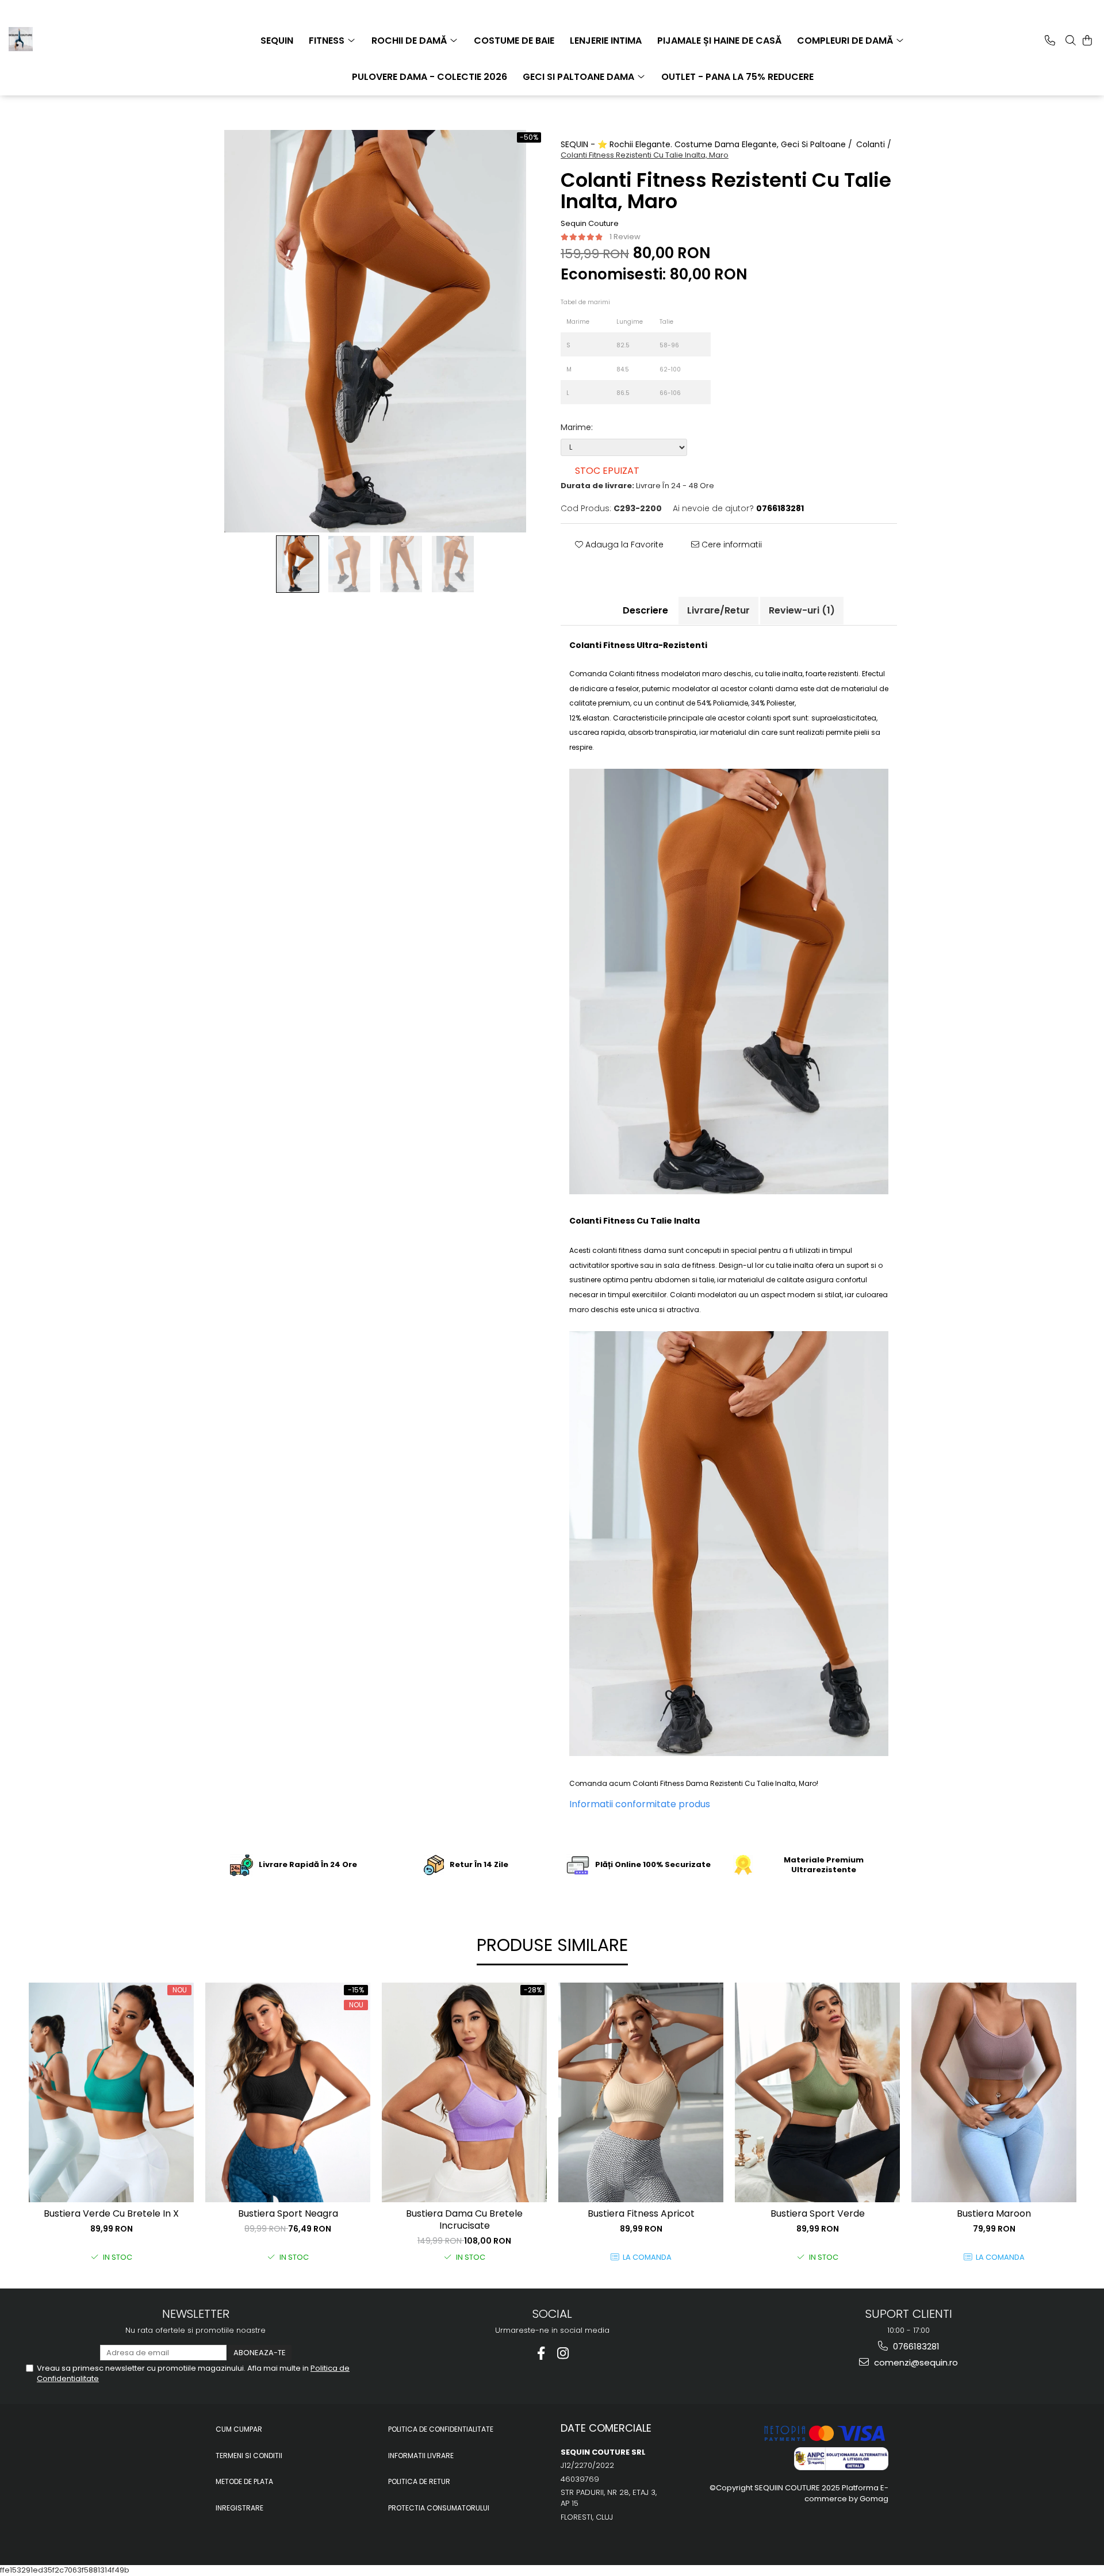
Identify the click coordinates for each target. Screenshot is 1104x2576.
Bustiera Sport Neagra (288, 2214)
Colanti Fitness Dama (670, 1783)
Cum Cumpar (239, 2429)
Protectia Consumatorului (439, 2508)
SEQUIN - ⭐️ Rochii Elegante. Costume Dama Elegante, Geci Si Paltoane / (708, 144)
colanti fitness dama (629, 1250)
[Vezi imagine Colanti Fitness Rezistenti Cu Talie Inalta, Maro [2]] (401, 564)
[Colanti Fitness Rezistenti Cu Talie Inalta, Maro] (375, 331)
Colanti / (875, 144)
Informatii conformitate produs (640, 1804)
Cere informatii (731, 545)
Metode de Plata (244, 2481)
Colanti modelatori (703, 1295)
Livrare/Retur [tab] (718, 610)
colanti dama (773, 689)
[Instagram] (563, 2353)
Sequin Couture (590, 224)
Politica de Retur (419, 2481)
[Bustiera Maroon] (994, 2092)
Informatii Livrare (421, 2456)
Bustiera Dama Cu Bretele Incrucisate (464, 2220)
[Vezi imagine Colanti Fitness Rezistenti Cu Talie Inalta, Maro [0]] (298, 564)
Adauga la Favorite (623, 545)
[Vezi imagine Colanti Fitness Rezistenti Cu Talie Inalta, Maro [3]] (453, 564)
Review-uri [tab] (802, 610)
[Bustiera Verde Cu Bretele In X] (111, 2092)
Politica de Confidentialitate (441, 2429)
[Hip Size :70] (704, 369)
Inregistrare (239, 2508)
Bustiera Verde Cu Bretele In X (111, 2214)
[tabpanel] (375, 331)
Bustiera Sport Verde (818, 2214)
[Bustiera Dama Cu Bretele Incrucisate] (464, 2092)
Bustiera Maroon (994, 2214)
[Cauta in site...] (1071, 40)
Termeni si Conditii (249, 2456)
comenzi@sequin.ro (915, 2362)
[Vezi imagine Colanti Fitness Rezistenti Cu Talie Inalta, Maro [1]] (350, 564)
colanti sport (768, 718)
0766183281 (915, 2346)
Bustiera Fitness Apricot (641, 2214)
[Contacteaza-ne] (1050, 40)
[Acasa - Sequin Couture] (66, 39)
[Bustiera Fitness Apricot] (641, 2092)
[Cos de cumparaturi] (1087, 40)
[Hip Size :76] (704, 392)
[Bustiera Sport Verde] (817, 2092)
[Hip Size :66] (704, 344)
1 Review (625, 237)
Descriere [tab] (645, 610)
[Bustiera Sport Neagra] (288, 2092)
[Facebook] (541, 2353)
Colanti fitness (634, 674)
